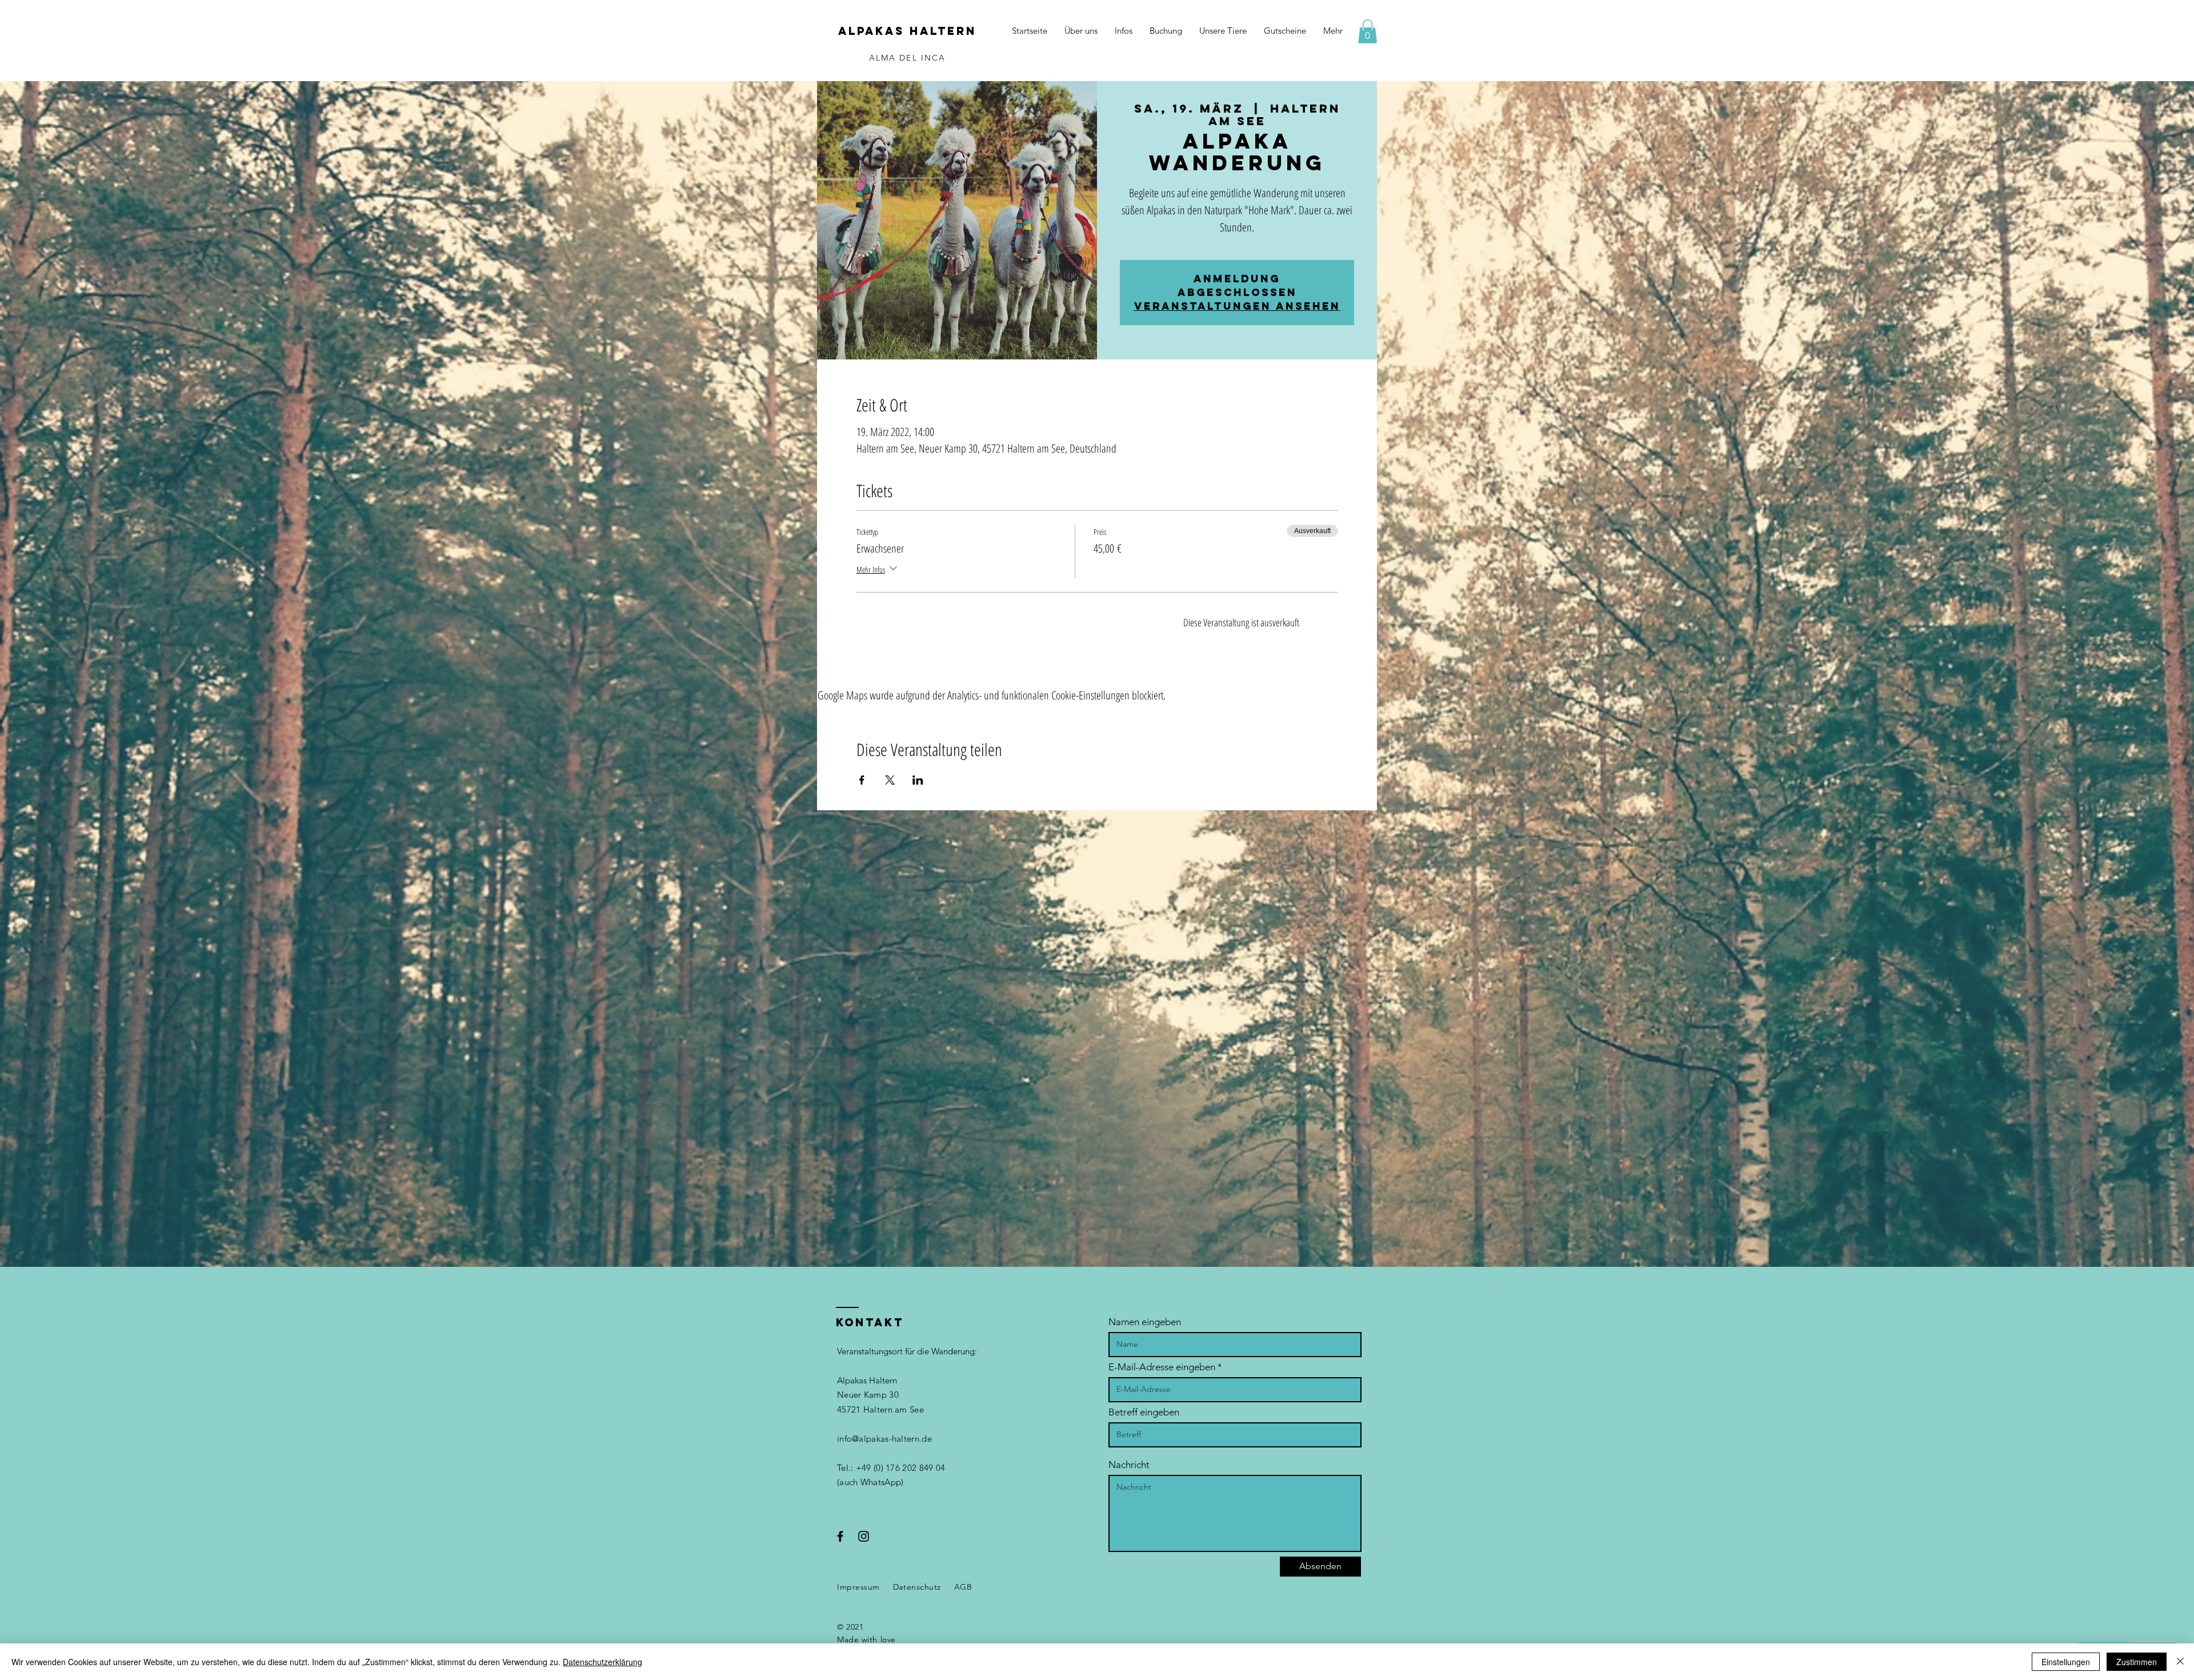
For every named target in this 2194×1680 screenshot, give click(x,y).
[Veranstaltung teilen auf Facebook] (862, 780)
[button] (1368, 31)
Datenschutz (917, 1587)
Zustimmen (2137, 1662)
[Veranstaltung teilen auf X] (890, 780)
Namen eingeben (1145, 1322)
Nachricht (1129, 1465)
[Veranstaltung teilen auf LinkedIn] (918, 780)
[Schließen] (2180, 1662)
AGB (963, 1587)
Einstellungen (2066, 1662)
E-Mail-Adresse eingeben (1162, 1367)
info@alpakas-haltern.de (884, 1439)
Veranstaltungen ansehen (1237, 306)
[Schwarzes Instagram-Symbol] (864, 1536)
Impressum (858, 1587)
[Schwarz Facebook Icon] (840, 1536)
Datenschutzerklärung (602, 1662)
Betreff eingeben (1144, 1412)
